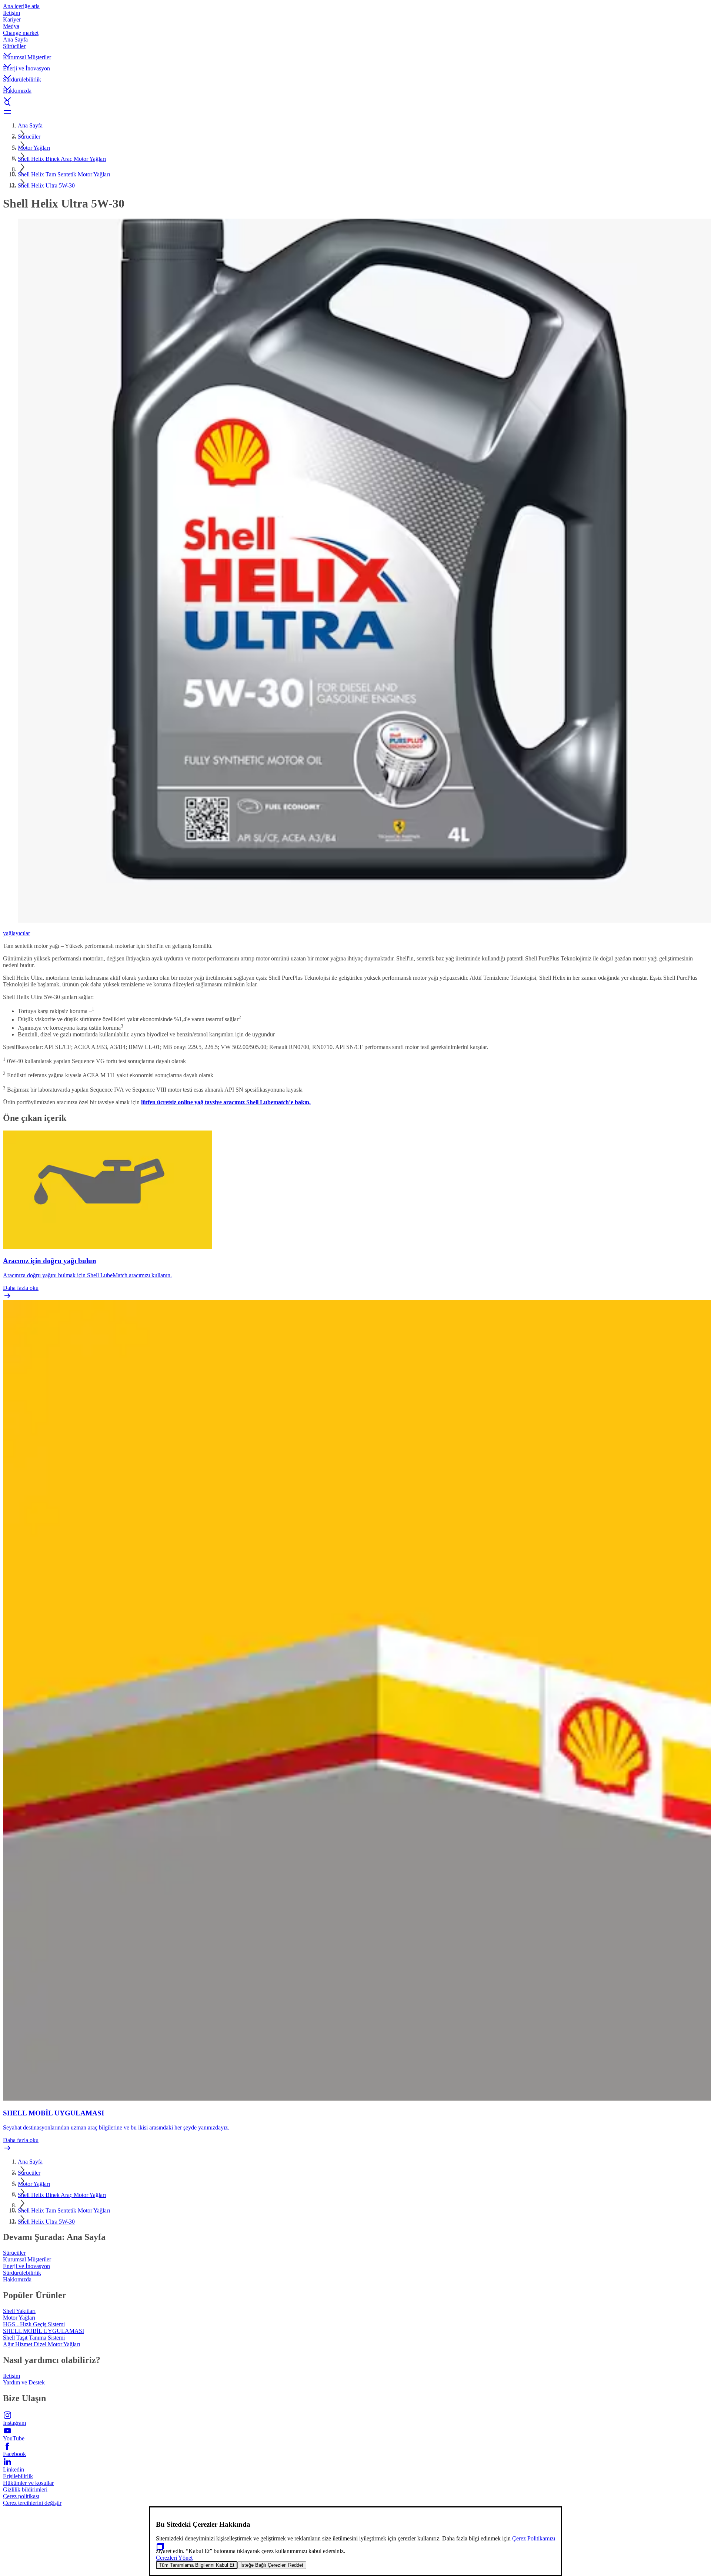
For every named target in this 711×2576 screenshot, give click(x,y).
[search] (355, 103)
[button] (355, 49)
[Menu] (355, 112)
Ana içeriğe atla (21, 6)
